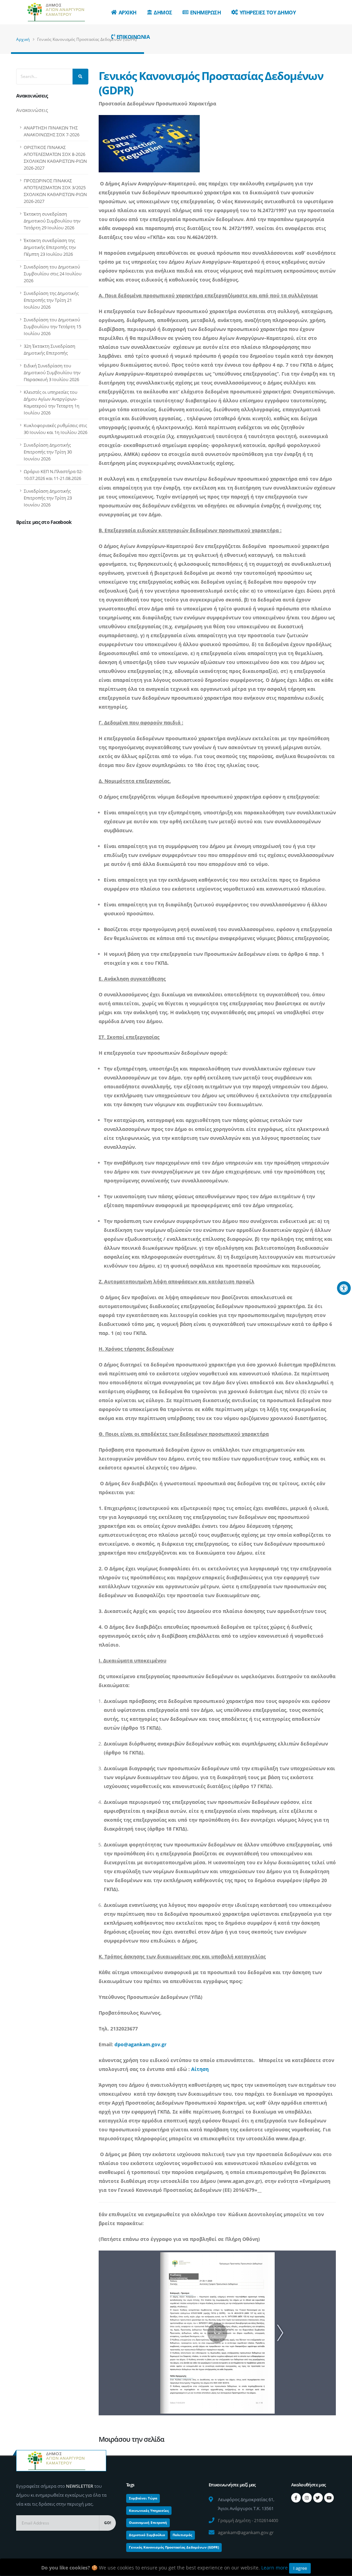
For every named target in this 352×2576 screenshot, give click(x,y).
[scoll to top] (340, 2568)
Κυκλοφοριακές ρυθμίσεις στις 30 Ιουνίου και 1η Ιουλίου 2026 (56, 429)
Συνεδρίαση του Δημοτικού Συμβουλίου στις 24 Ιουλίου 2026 (53, 274)
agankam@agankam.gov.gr (246, 2532)
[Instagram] (307, 2498)
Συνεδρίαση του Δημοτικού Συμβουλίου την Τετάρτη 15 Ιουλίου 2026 (52, 327)
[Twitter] (318, 2498)
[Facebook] (296, 2498)
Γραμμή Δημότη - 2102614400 (248, 2520)
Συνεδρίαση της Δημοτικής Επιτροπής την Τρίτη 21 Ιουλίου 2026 (51, 300)
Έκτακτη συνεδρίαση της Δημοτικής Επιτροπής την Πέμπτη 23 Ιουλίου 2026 (50, 247)
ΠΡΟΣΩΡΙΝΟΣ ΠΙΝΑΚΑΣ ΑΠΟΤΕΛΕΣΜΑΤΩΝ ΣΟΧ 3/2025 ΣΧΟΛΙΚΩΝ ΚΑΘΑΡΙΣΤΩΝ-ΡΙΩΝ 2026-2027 (55, 191)
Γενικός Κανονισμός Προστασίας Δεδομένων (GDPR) (211, 83)
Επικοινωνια (133, 37)
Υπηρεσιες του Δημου (268, 12)
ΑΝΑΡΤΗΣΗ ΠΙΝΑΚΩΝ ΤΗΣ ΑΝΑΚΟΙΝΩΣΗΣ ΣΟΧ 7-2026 (52, 131)
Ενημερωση (206, 12)
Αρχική (23, 39)
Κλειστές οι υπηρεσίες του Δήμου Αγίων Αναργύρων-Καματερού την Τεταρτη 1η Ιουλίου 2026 (52, 402)
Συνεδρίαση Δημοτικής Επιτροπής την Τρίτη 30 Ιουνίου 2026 (48, 452)
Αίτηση (200, 2069)
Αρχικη (128, 12)
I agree (300, 2568)
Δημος (163, 12)
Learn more (274, 2568)
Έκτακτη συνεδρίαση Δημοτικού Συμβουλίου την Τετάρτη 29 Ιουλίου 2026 (52, 221)
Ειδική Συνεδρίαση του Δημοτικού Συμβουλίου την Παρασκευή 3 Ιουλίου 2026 (52, 373)
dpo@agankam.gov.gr (140, 2044)
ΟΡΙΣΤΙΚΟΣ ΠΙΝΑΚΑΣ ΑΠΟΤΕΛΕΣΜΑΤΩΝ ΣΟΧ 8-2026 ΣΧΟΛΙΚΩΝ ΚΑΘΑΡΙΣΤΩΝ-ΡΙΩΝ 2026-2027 (55, 158)
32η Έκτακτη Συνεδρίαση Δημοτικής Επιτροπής (49, 350)
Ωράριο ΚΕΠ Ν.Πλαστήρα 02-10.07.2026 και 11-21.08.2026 (53, 475)
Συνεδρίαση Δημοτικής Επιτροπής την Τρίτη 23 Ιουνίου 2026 (48, 498)
